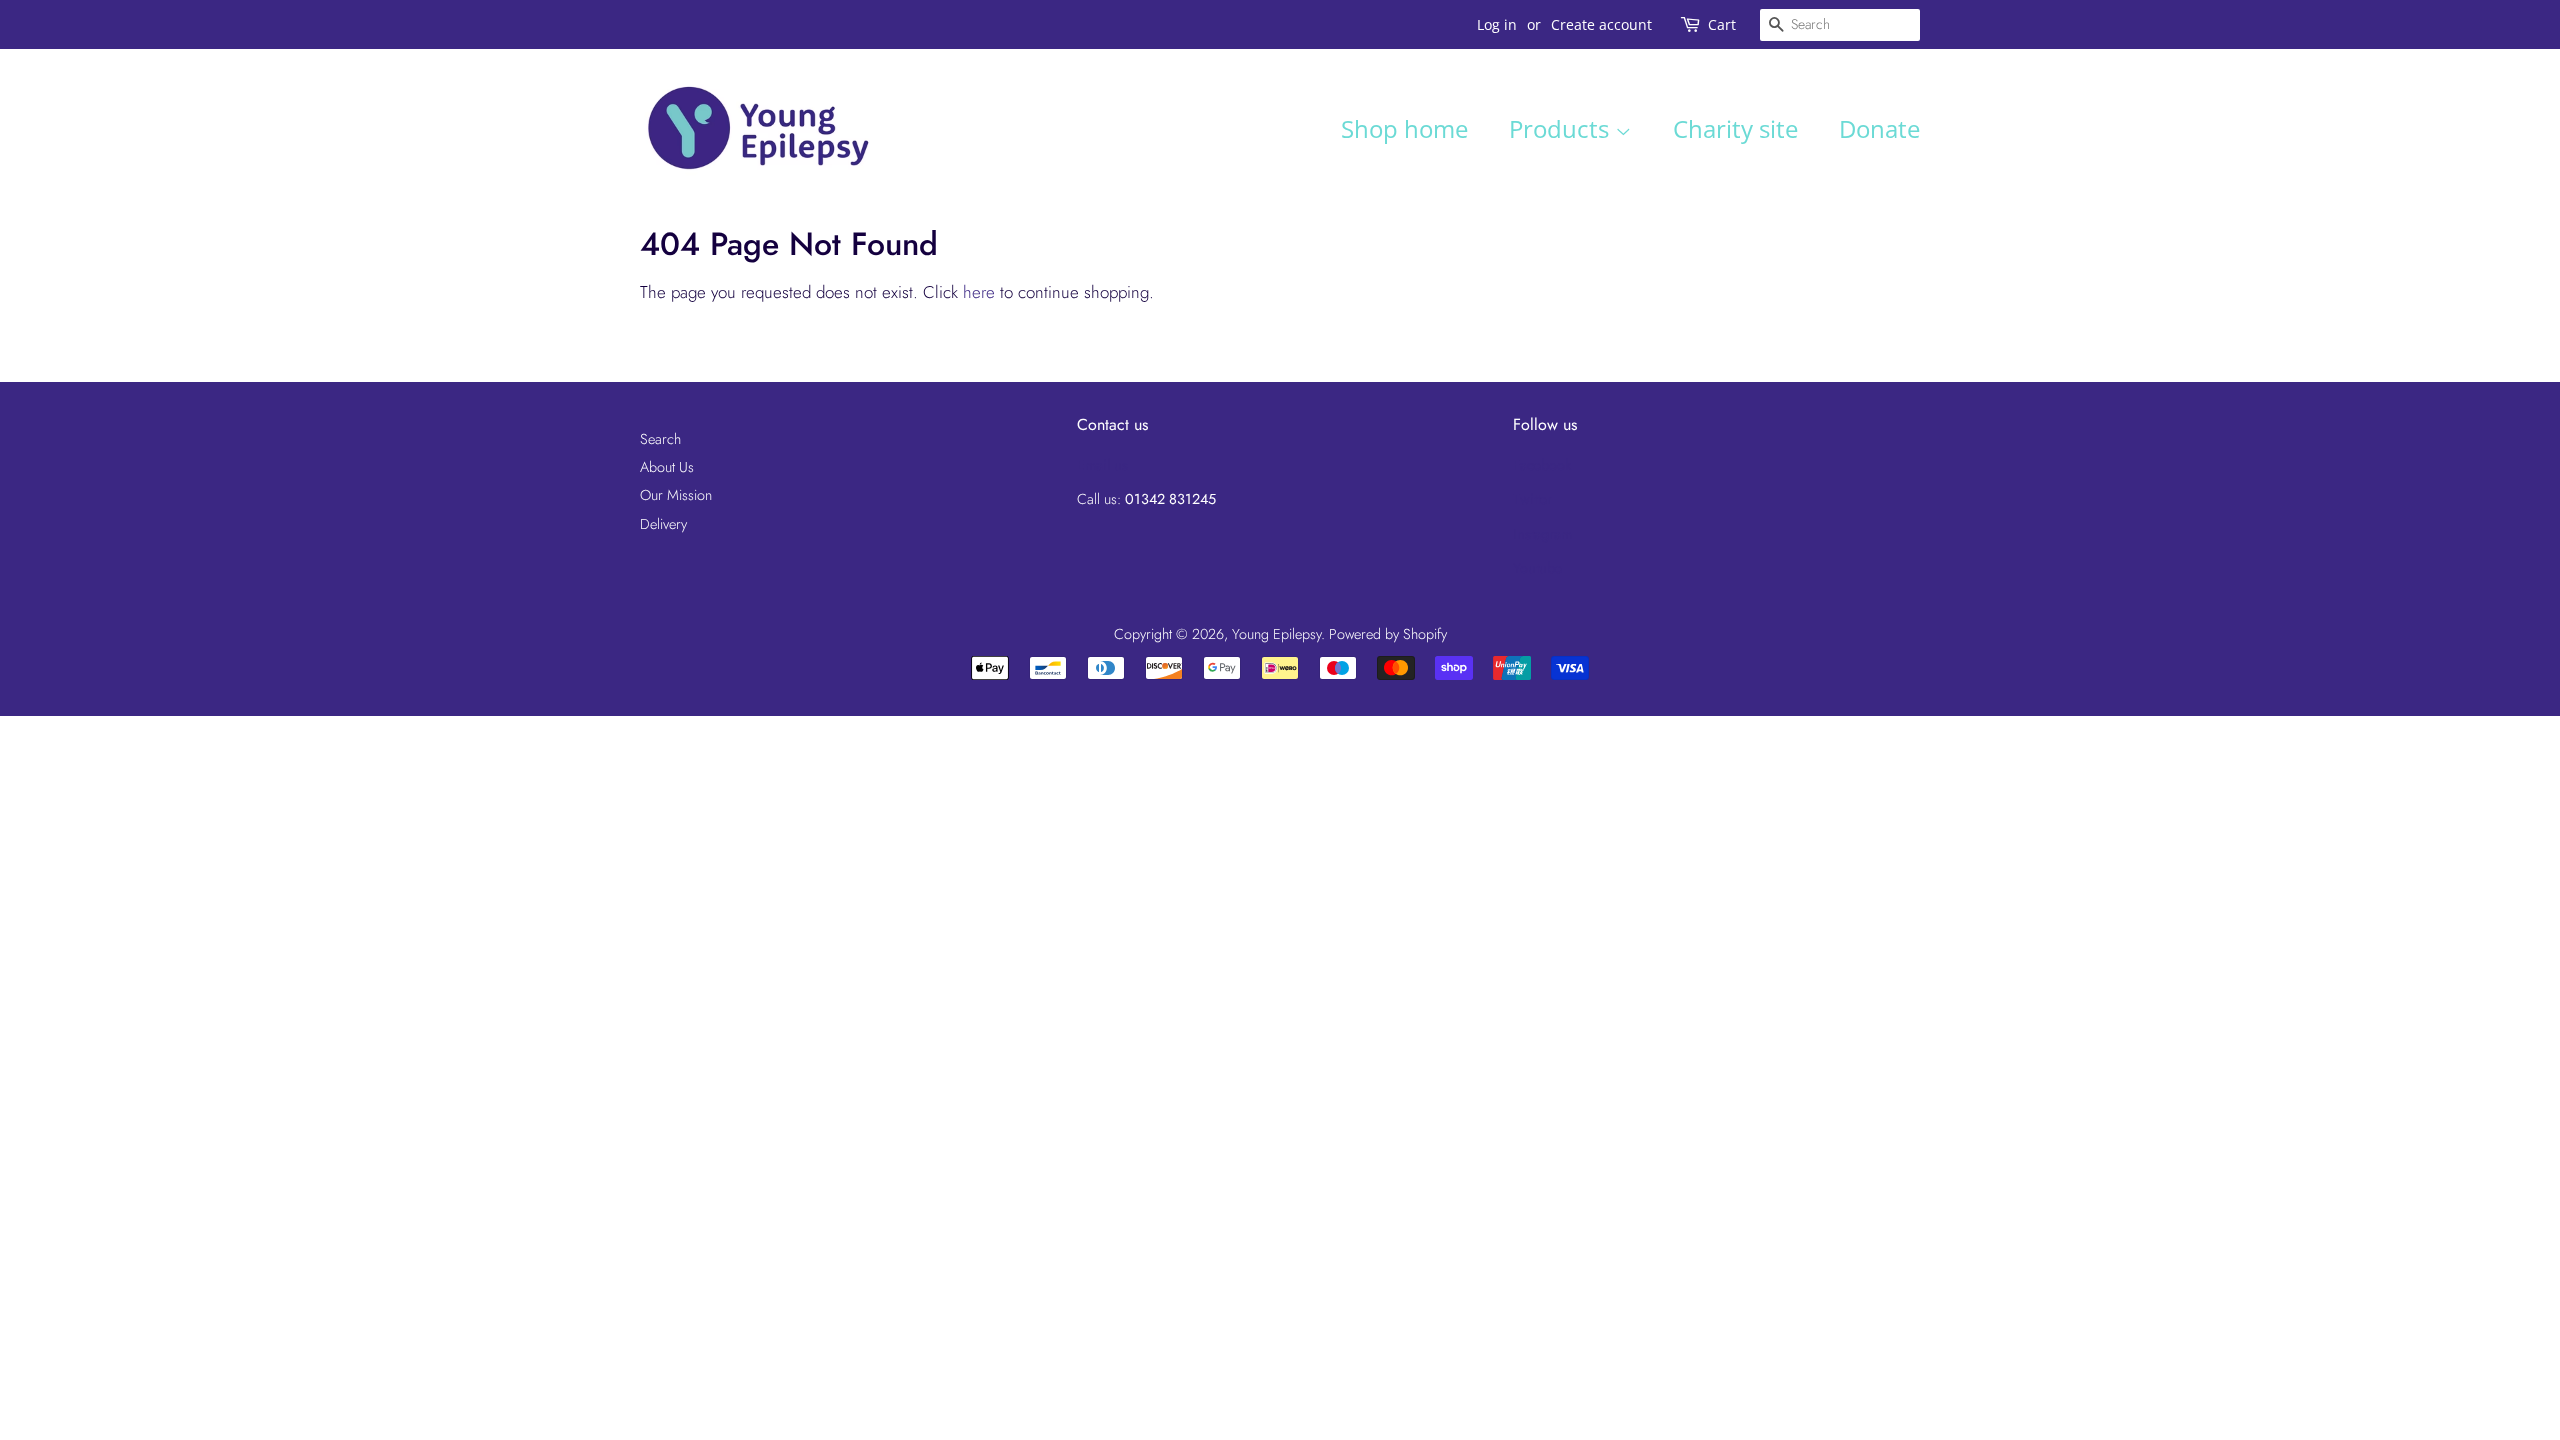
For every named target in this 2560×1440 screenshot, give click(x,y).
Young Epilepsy (1276, 634)
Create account (1601, 24)
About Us (667, 467)
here (979, 292)
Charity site (1735, 128)
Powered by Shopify (1388, 634)
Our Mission (676, 495)
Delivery (663, 524)
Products (1562, 128)
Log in (1497, 24)
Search (660, 439)
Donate (1879, 128)
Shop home (1404, 128)
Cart (1722, 24)
